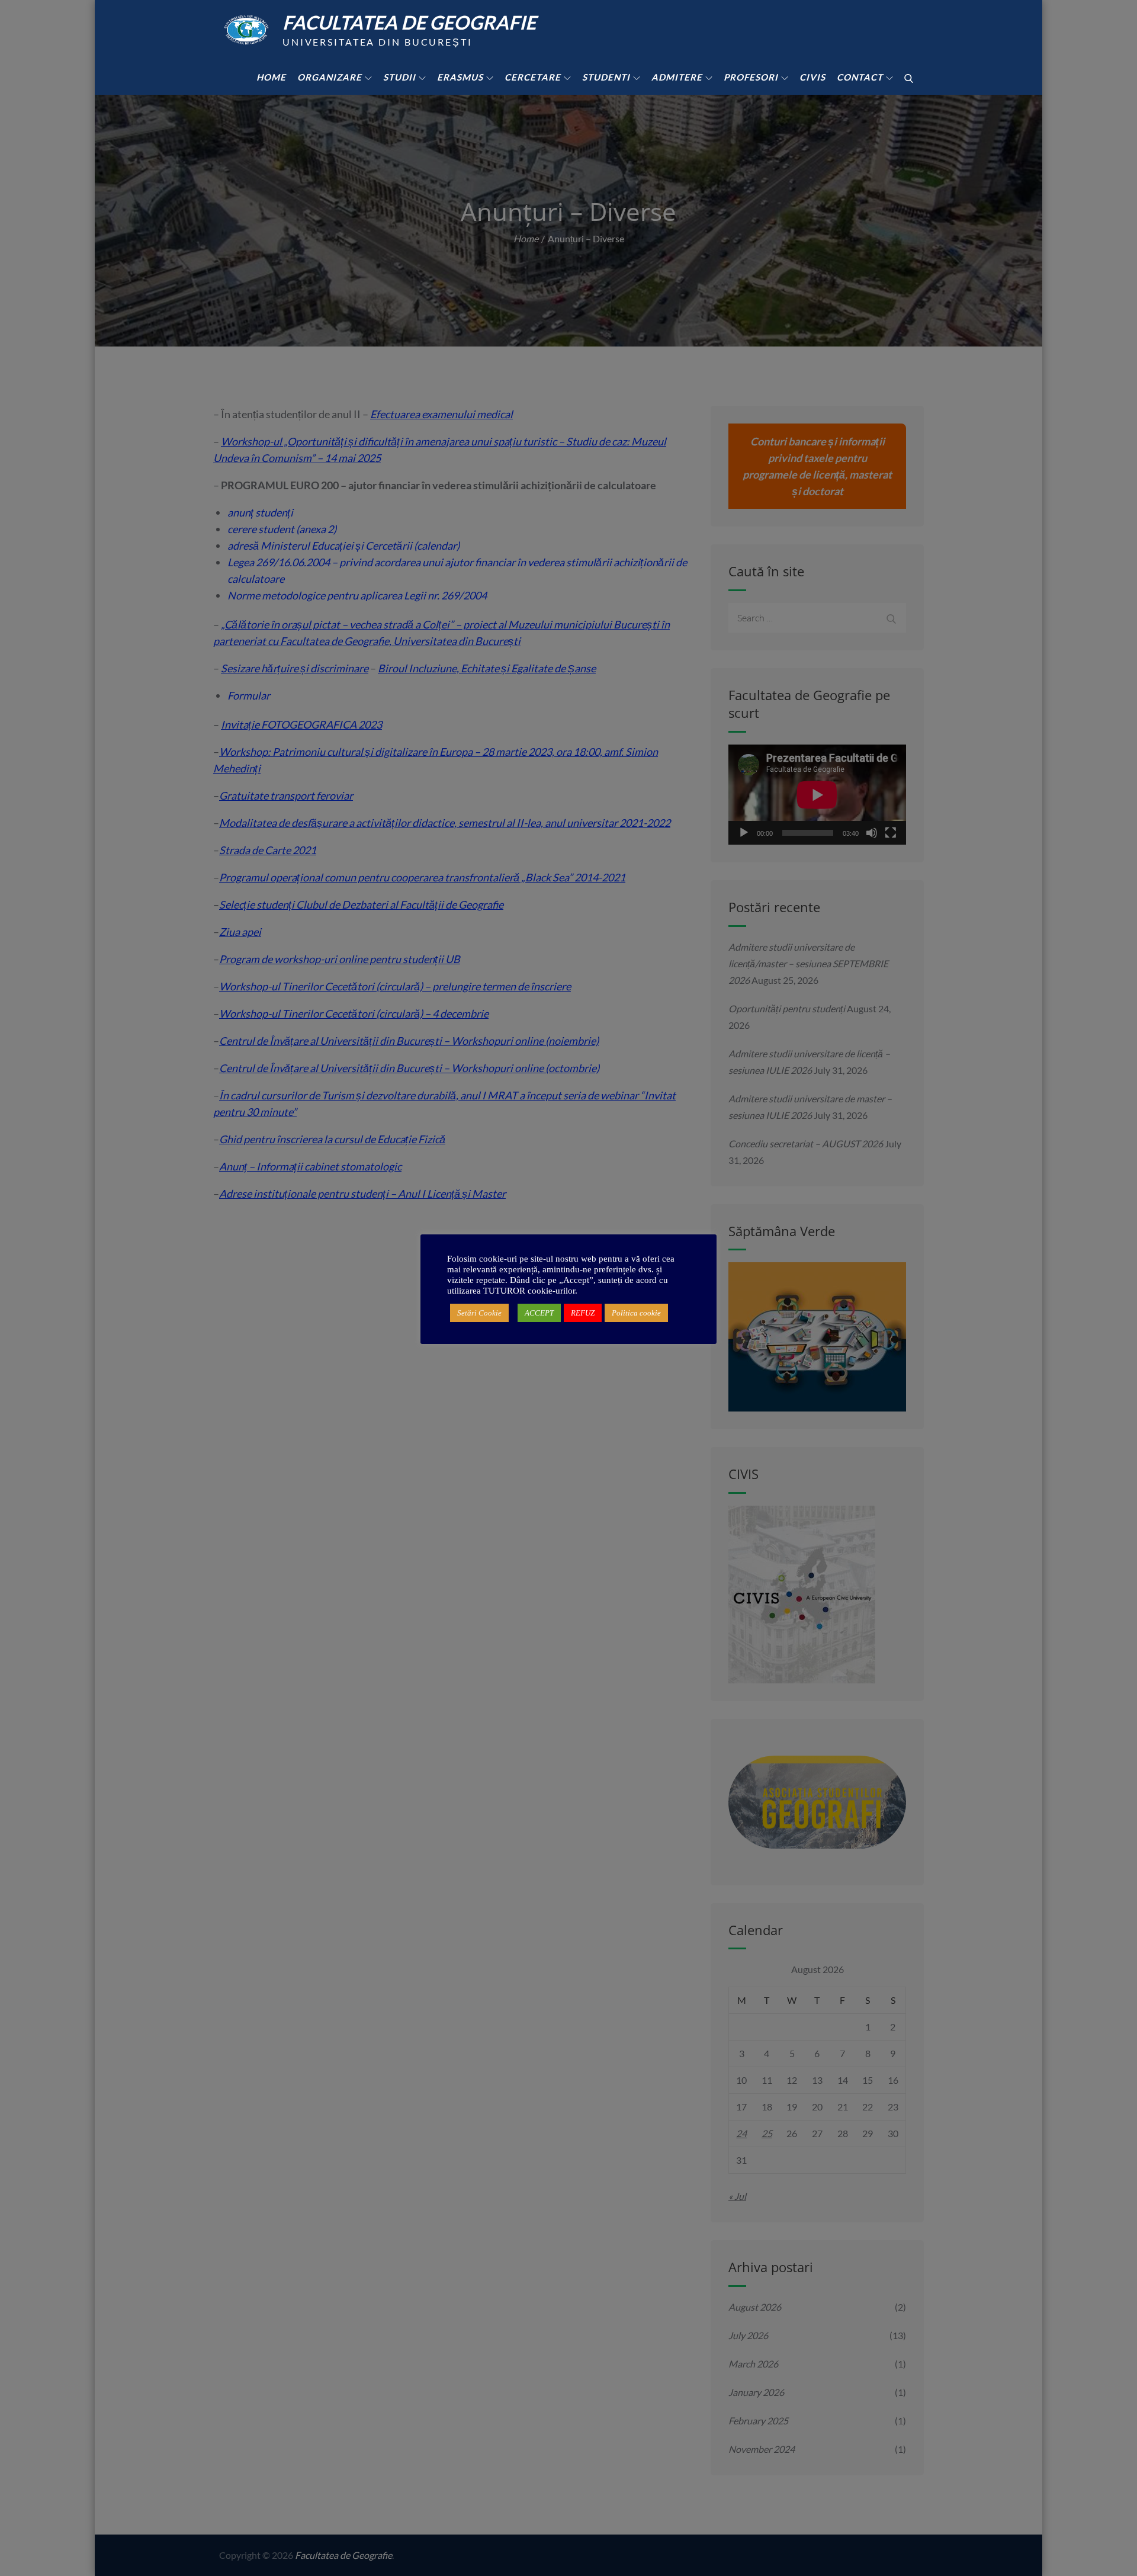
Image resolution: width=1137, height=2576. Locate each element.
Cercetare (533, 77)
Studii (399, 77)
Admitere (677, 77)
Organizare (330, 77)
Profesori (751, 77)
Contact (860, 77)
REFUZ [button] (583, 1313)
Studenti (606, 77)
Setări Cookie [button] (479, 1313)
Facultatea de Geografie (409, 22)
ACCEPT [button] (539, 1313)
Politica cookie (636, 1313)
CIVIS (812, 77)
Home (271, 77)
